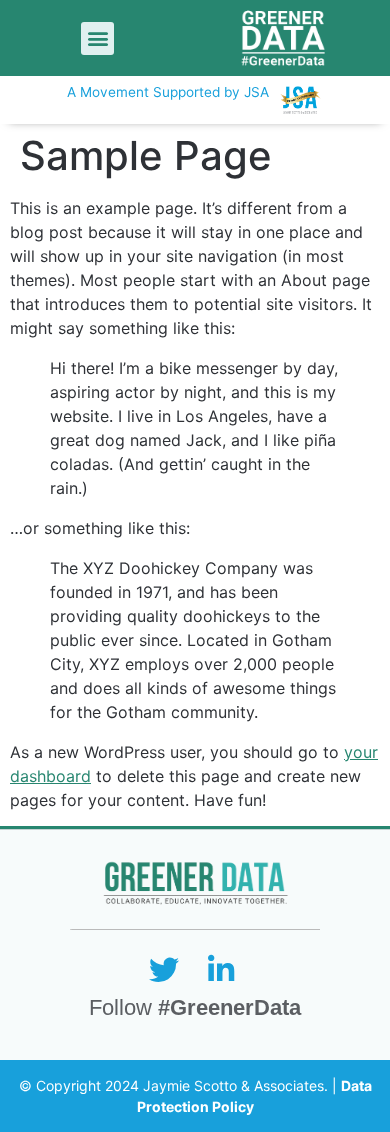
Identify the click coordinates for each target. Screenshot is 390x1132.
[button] (97, 38)
